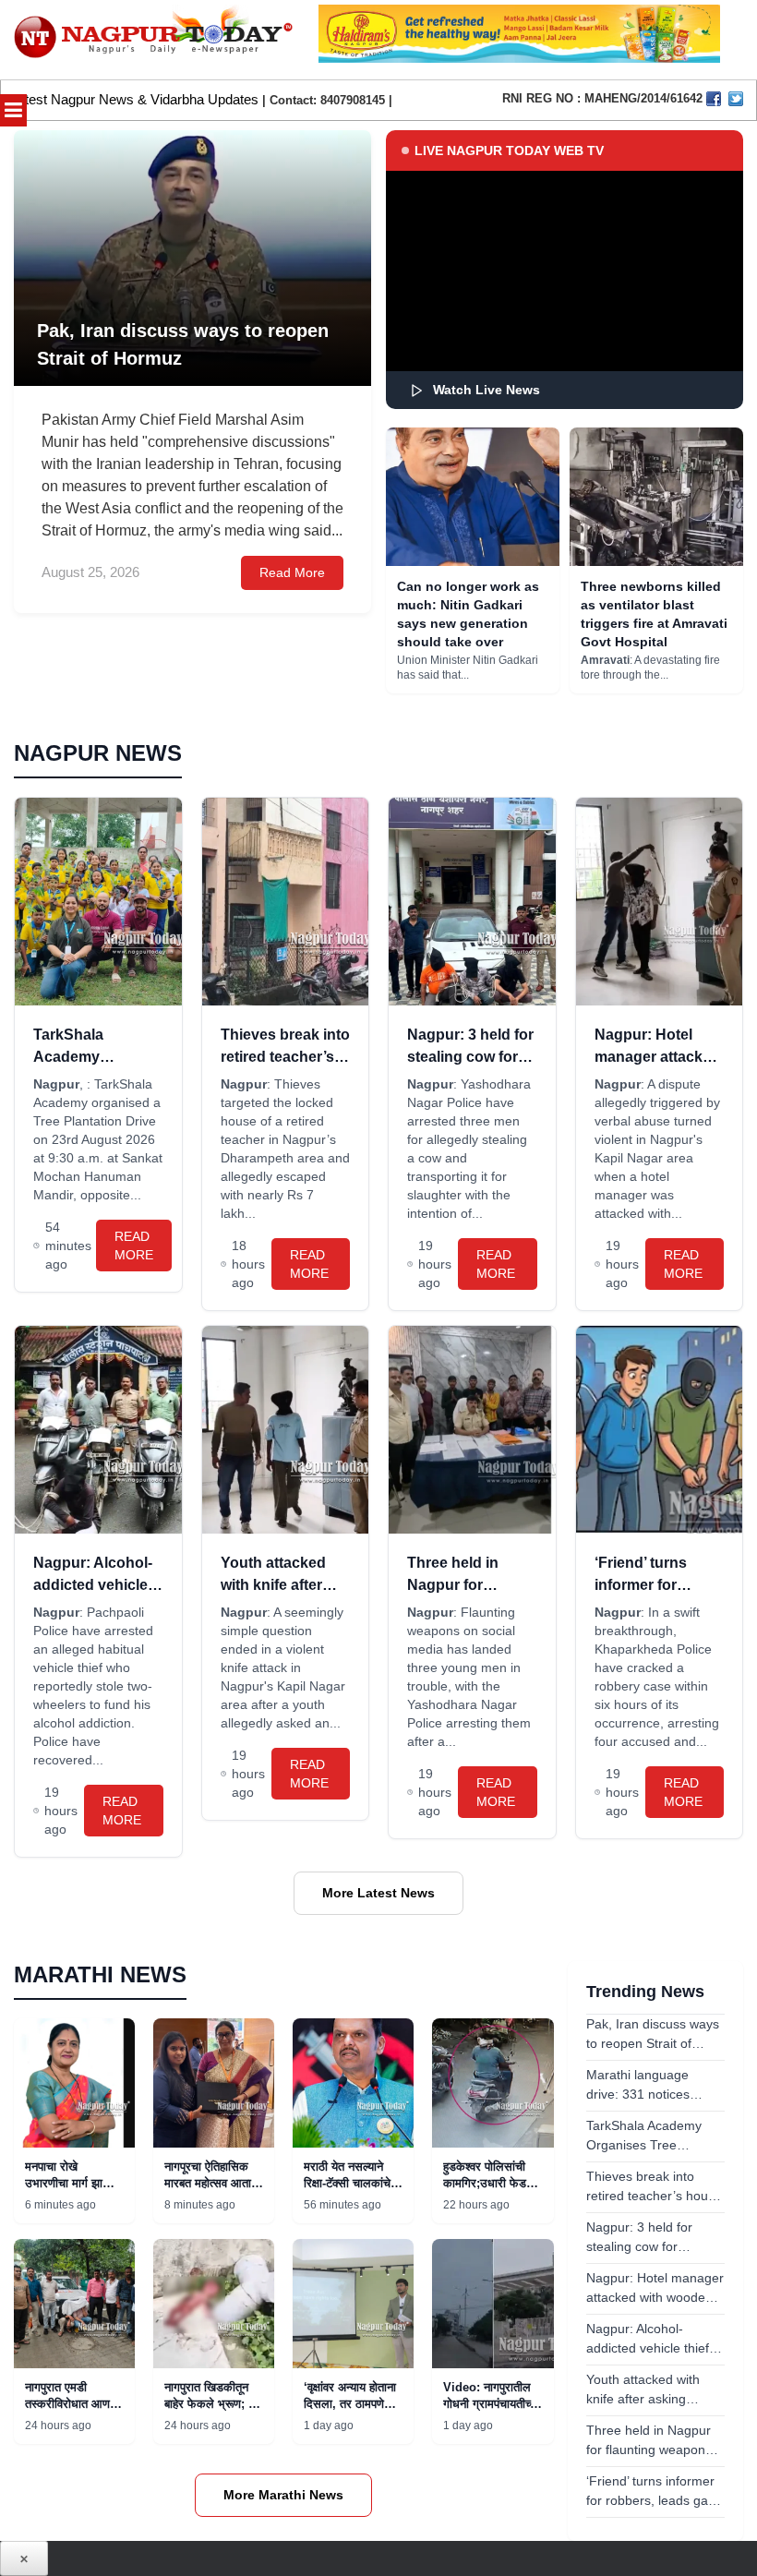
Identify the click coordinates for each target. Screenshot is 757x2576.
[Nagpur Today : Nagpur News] (155, 40)
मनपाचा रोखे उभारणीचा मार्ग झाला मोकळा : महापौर (69, 2183)
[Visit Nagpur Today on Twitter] (736, 99)
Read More (292, 572)
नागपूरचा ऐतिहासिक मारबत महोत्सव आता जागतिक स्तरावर (208, 2183)
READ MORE (134, 1246)
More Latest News (378, 1893)
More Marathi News (283, 2495)
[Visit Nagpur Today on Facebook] (714, 99)
